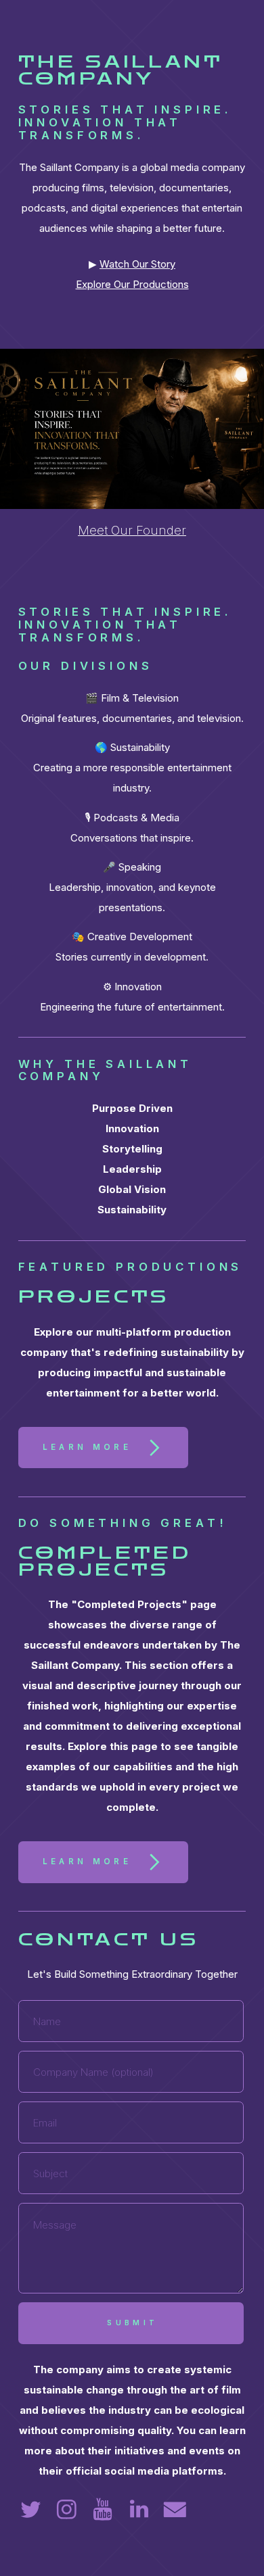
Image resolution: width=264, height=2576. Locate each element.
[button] (104, 1448)
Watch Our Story (137, 264)
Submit (132, 2323)
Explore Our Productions (132, 284)
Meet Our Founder (132, 530)
